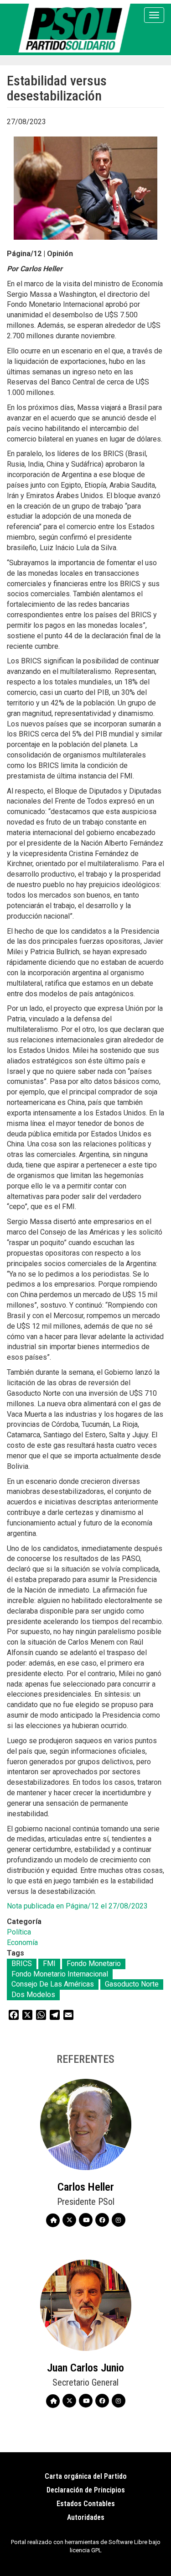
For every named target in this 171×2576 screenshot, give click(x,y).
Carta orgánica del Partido (86, 2476)
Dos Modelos (33, 1995)
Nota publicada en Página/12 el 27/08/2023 (77, 1906)
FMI (49, 1964)
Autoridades (86, 2517)
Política (19, 1932)
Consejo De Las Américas (53, 1984)
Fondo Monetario (94, 1964)
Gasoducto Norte (132, 1984)
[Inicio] (76, 28)
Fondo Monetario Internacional (60, 1974)
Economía (22, 1943)
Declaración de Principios (86, 2490)
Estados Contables (86, 2504)
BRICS (22, 1964)
